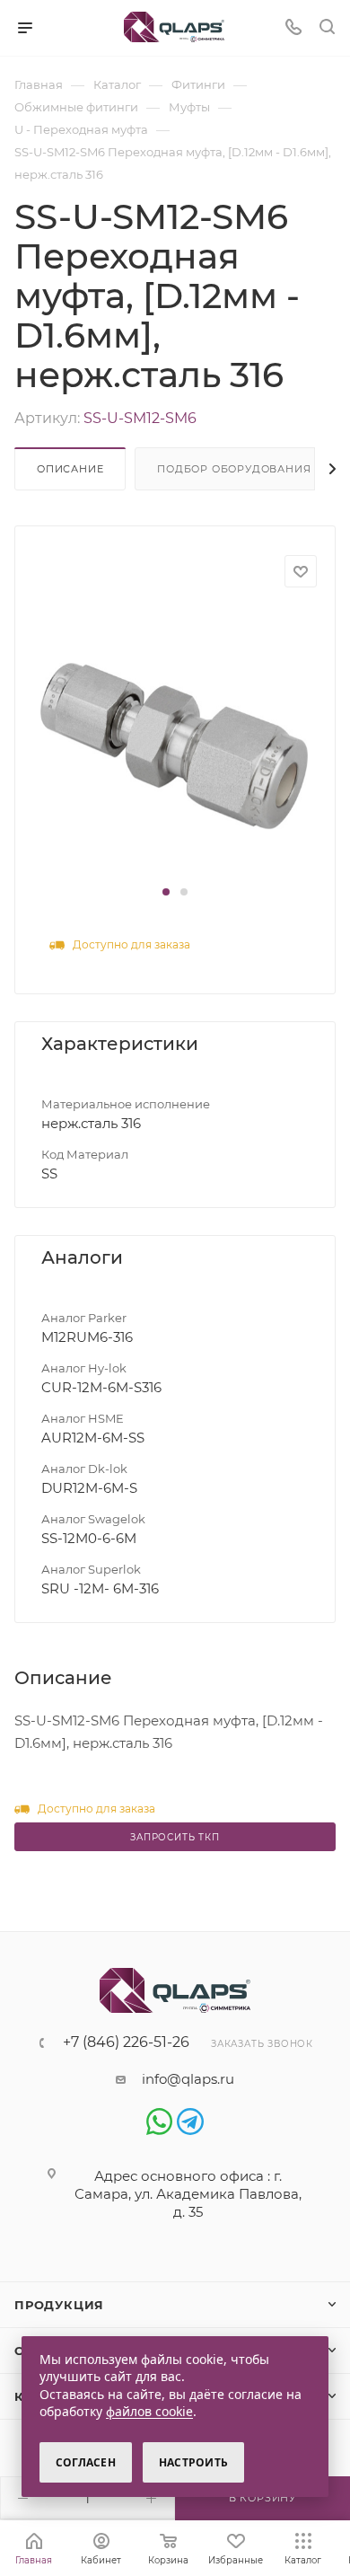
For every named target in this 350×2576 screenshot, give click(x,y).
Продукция (59, 2305)
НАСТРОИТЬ (193, 2462)
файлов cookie (149, 2411)
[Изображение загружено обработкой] (174, 744)
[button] (166, 892)
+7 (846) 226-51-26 (126, 2042)
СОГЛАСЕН (86, 2462)
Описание (70, 469)
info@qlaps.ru (188, 2079)
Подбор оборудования (234, 469)
